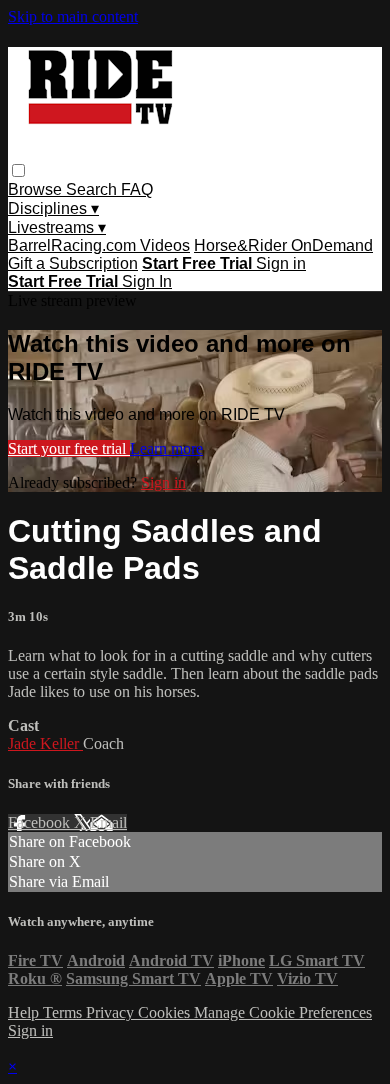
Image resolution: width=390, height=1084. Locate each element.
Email (108, 822)
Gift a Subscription (73, 263)
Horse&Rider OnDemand (283, 245)
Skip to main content (73, 16)
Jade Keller (45, 743)
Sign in (281, 263)
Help (25, 1012)
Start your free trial (69, 448)
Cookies (166, 1012)
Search (93, 189)
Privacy (112, 1012)
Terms (64, 1012)
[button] (18, 170)
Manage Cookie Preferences (283, 1012)
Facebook (41, 822)
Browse (37, 189)
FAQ (137, 189)
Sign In (147, 281)
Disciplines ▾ (53, 208)
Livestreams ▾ (57, 227)
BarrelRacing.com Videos (99, 245)
